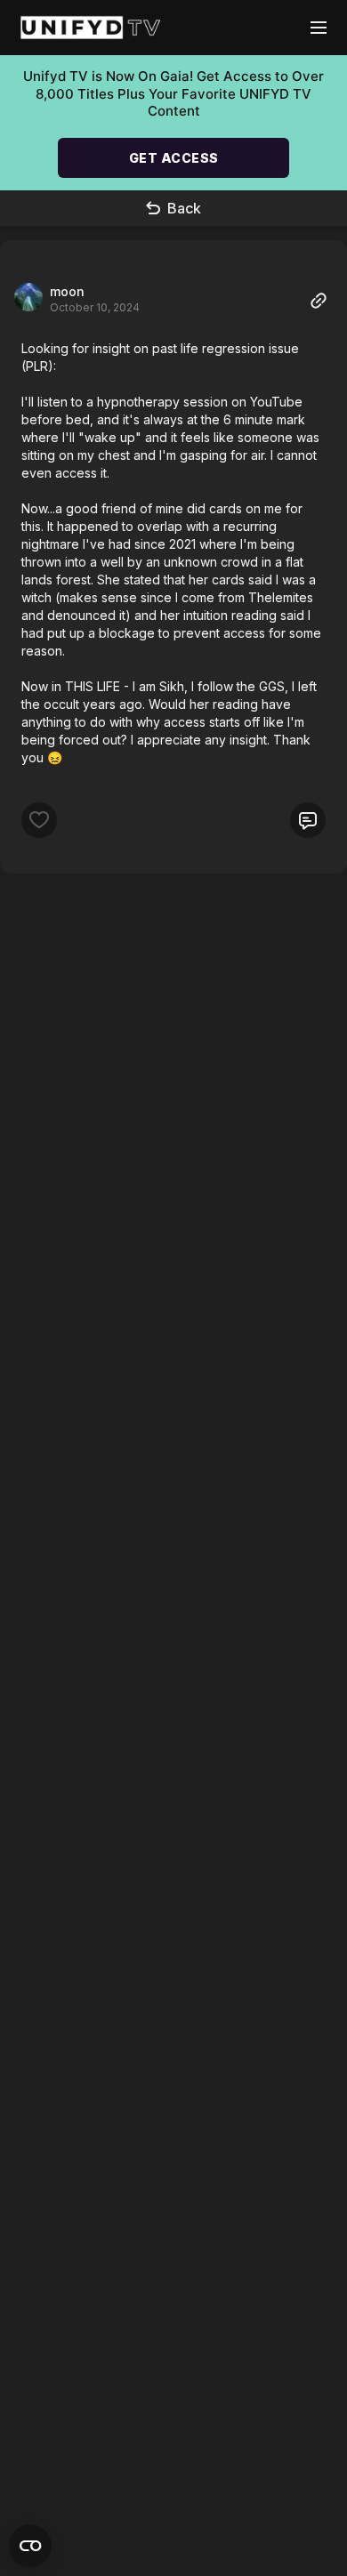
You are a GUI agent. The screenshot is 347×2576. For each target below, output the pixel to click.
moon (67, 291)
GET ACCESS (174, 158)
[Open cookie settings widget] (30, 2546)
